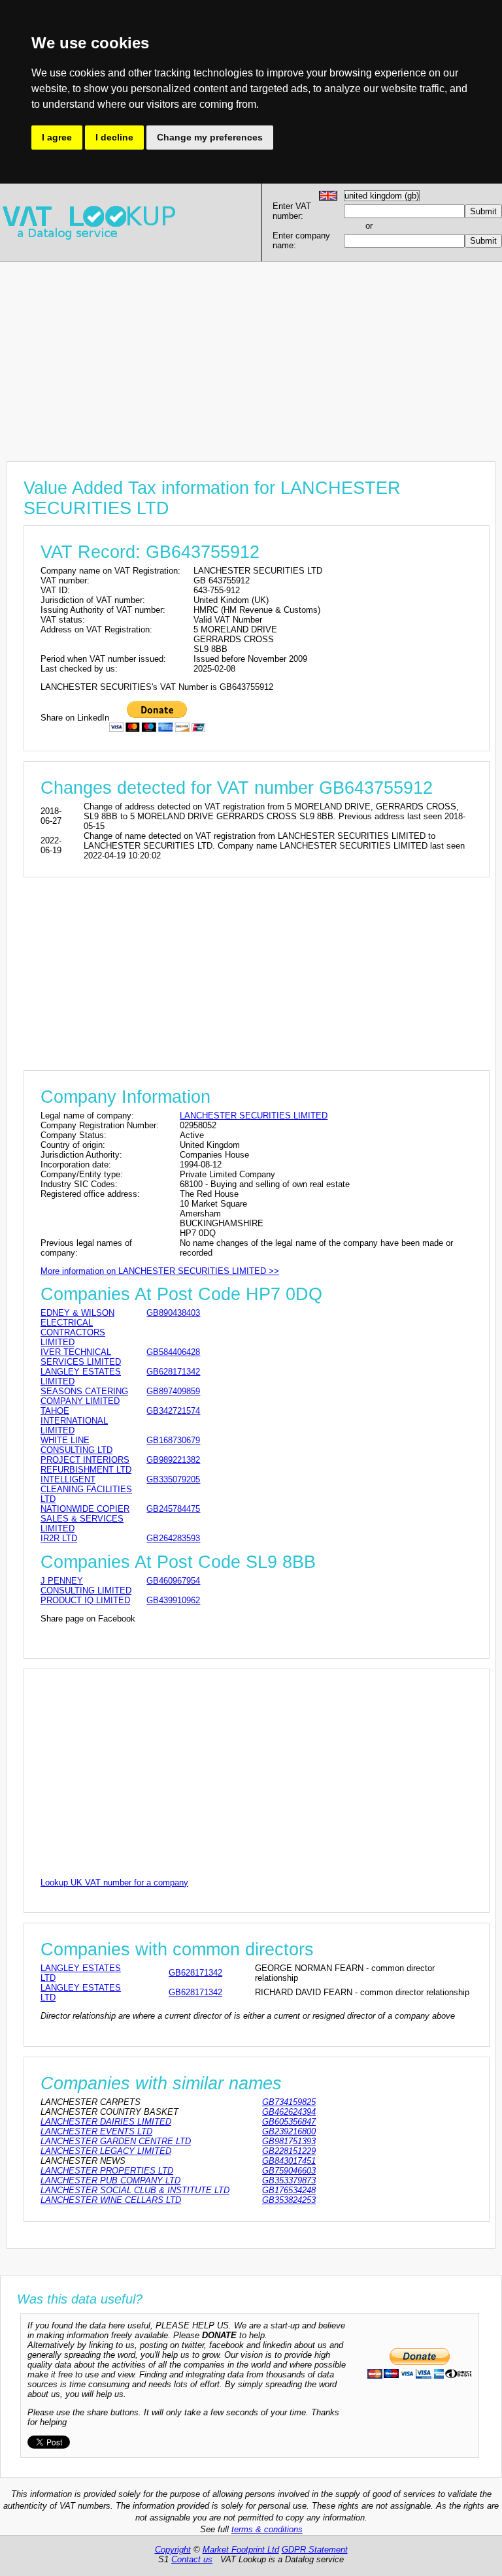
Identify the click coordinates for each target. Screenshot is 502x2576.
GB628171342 (173, 1372)
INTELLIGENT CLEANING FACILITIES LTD (86, 1489)
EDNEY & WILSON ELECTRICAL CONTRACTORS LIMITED (77, 1328)
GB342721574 (173, 1411)
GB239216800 (289, 2131)
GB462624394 (289, 2112)
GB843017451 (289, 2161)
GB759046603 (289, 2171)
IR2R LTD (59, 1538)
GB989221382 (173, 1460)
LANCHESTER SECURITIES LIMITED (254, 1116)
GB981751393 (289, 2141)
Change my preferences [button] (210, 137)
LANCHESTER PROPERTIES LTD (107, 2171)
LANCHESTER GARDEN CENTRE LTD (116, 2141)
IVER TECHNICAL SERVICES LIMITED (81, 1357)
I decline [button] (114, 137)
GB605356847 (289, 2122)
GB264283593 (173, 1538)
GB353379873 (289, 2180)
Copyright (173, 2550)
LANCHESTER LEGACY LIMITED (106, 2151)
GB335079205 (173, 1479)
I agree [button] (57, 137)
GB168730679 (173, 1440)
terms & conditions (267, 2529)
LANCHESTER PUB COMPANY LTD (110, 2180)
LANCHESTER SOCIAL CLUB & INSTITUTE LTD (135, 2190)
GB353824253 (289, 2200)
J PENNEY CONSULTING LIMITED (86, 1586)
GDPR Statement (315, 2550)
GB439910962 (173, 1600)
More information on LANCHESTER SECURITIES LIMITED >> (160, 1271)
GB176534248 (289, 2190)
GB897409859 (173, 1391)
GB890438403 (173, 1313)
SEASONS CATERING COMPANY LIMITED (84, 1396)
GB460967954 (173, 1581)
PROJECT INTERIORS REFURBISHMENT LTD (86, 1465)
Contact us (192, 2559)
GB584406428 (173, 1352)
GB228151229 (289, 2151)
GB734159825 (289, 2102)
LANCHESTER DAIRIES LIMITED (106, 2122)
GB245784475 (173, 1509)
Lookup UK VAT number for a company (114, 1883)
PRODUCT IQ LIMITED (85, 1600)
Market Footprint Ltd (241, 2550)
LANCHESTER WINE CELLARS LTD (111, 2200)
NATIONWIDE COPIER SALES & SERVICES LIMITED (85, 1519)
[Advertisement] (251, 353)
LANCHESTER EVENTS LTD (96, 2131)
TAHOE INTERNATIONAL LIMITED (74, 1421)
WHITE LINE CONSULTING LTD (76, 1445)
